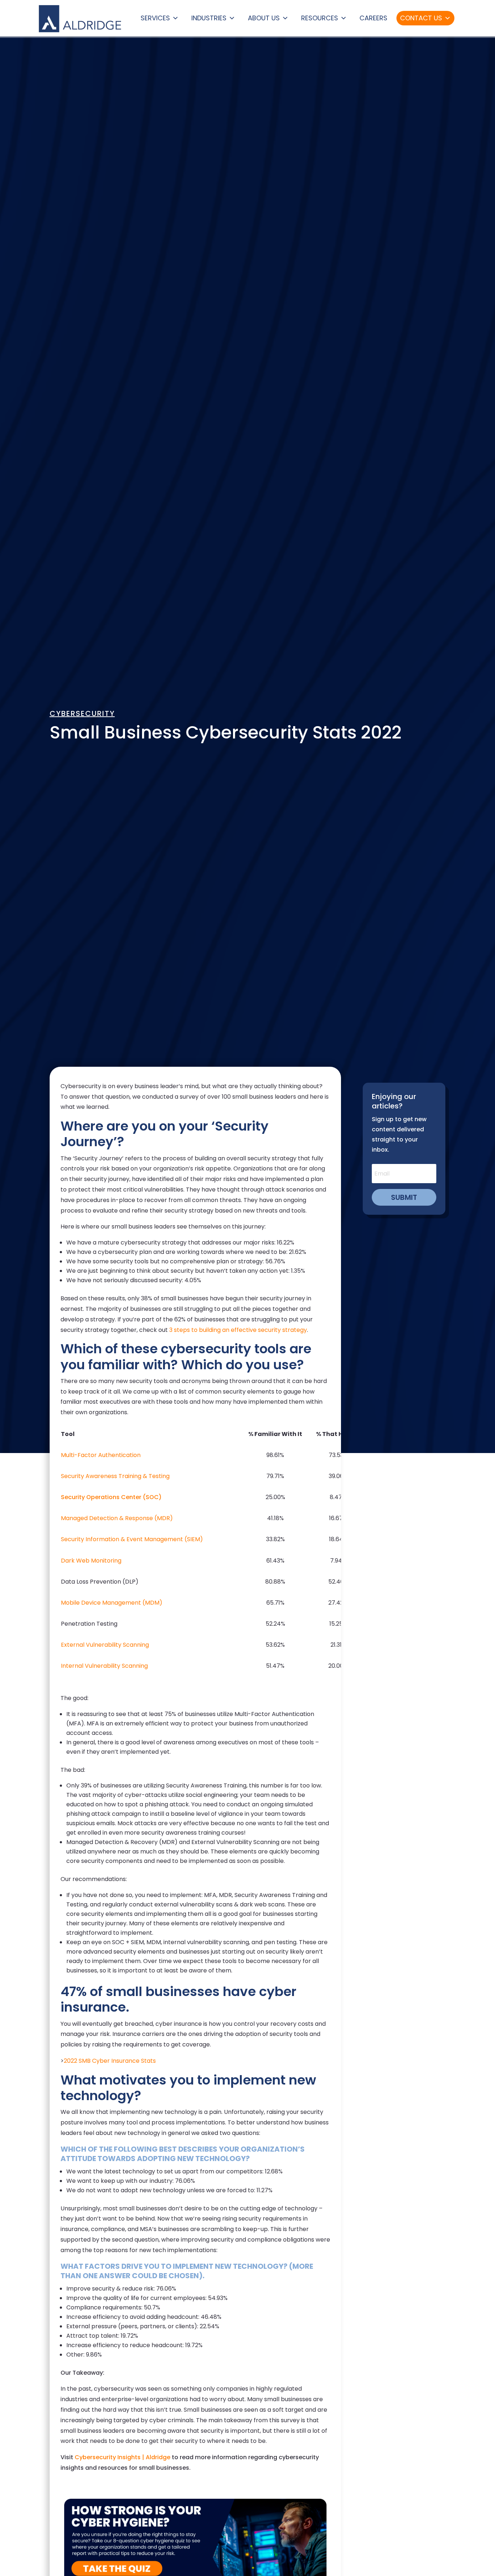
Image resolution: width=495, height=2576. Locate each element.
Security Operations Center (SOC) (111, 1497)
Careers (373, 18)
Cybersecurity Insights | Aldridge (122, 2457)
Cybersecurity (82, 713)
